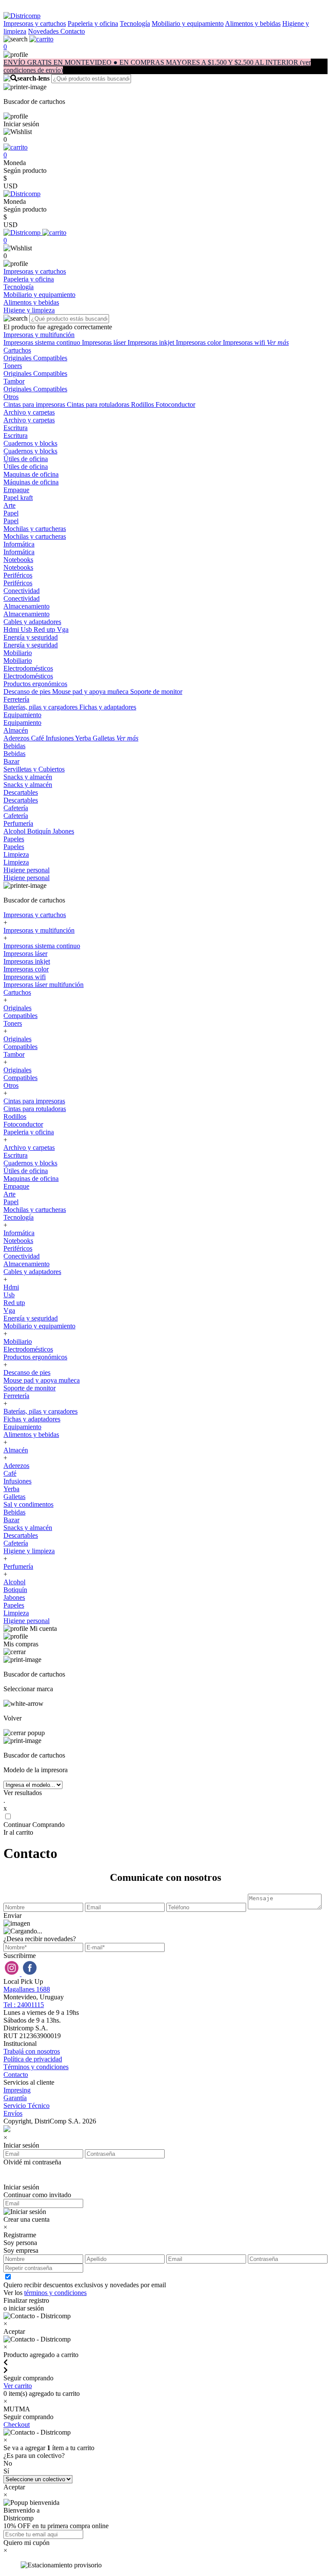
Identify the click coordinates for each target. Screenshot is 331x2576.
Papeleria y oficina (93, 23)
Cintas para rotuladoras (99, 404)
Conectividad (22, 591)
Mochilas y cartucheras (35, 529)
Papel (11, 513)
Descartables (21, 792)
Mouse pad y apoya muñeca (91, 692)
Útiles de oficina (26, 459)
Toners (13, 366)
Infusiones (60, 738)
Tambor (14, 381)
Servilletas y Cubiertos (34, 769)
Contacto (73, 31)
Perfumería (18, 823)
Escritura (16, 428)
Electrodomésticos (28, 668)
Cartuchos (17, 350)
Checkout (17, 2425)
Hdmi (12, 629)
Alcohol (15, 831)
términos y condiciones (55, 2293)
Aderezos (17, 738)
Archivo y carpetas (29, 412)
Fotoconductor (175, 404)
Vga (63, 629)
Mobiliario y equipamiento (188, 23)
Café (38, 738)
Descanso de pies (28, 692)
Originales (18, 358)
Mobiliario (18, 653)
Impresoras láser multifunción (44, 985)
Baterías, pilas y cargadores (41, 707)
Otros (11, 397)
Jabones (63, 831)
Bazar (11, 761)
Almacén (16, 730)
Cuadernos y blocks (30, 443)
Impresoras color (199, 342)
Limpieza (16, 854)
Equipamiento (22, 715)
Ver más (278, 342)
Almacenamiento (27, 606)
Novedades (44, 31)
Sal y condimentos (28, 1504)
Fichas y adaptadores (108, 707)
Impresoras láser (105, 342)
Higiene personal (27, 870)
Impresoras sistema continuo (43, 342)
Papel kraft (18, 498)
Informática (19, 544)
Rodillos (143, 404)
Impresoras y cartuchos (35, 23)
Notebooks (18, 560)
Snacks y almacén (28, 777)
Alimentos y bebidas (253, 23)
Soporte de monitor (156, 692)
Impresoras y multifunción (39, 335)
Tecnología (135, 23)
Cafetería (16, 808)
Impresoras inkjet (152, 342)
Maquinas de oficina (31, 474)
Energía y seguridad (31, 637)
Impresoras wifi (245, 342)
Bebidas (14, 746)
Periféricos (18, 575)
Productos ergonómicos (35, 684)
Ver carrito (18, 2386)
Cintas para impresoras (35, 404)
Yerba (84, 738)
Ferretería (16, 699)
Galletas (105, 738)
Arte (9, 505)
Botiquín (40, 831)
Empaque (16, 490)
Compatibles (50, 358)
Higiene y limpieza (29, 1551)
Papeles (14, 839)
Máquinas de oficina (31, 482)
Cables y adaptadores (32, 622)
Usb (27, 629)
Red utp (45, 629)
